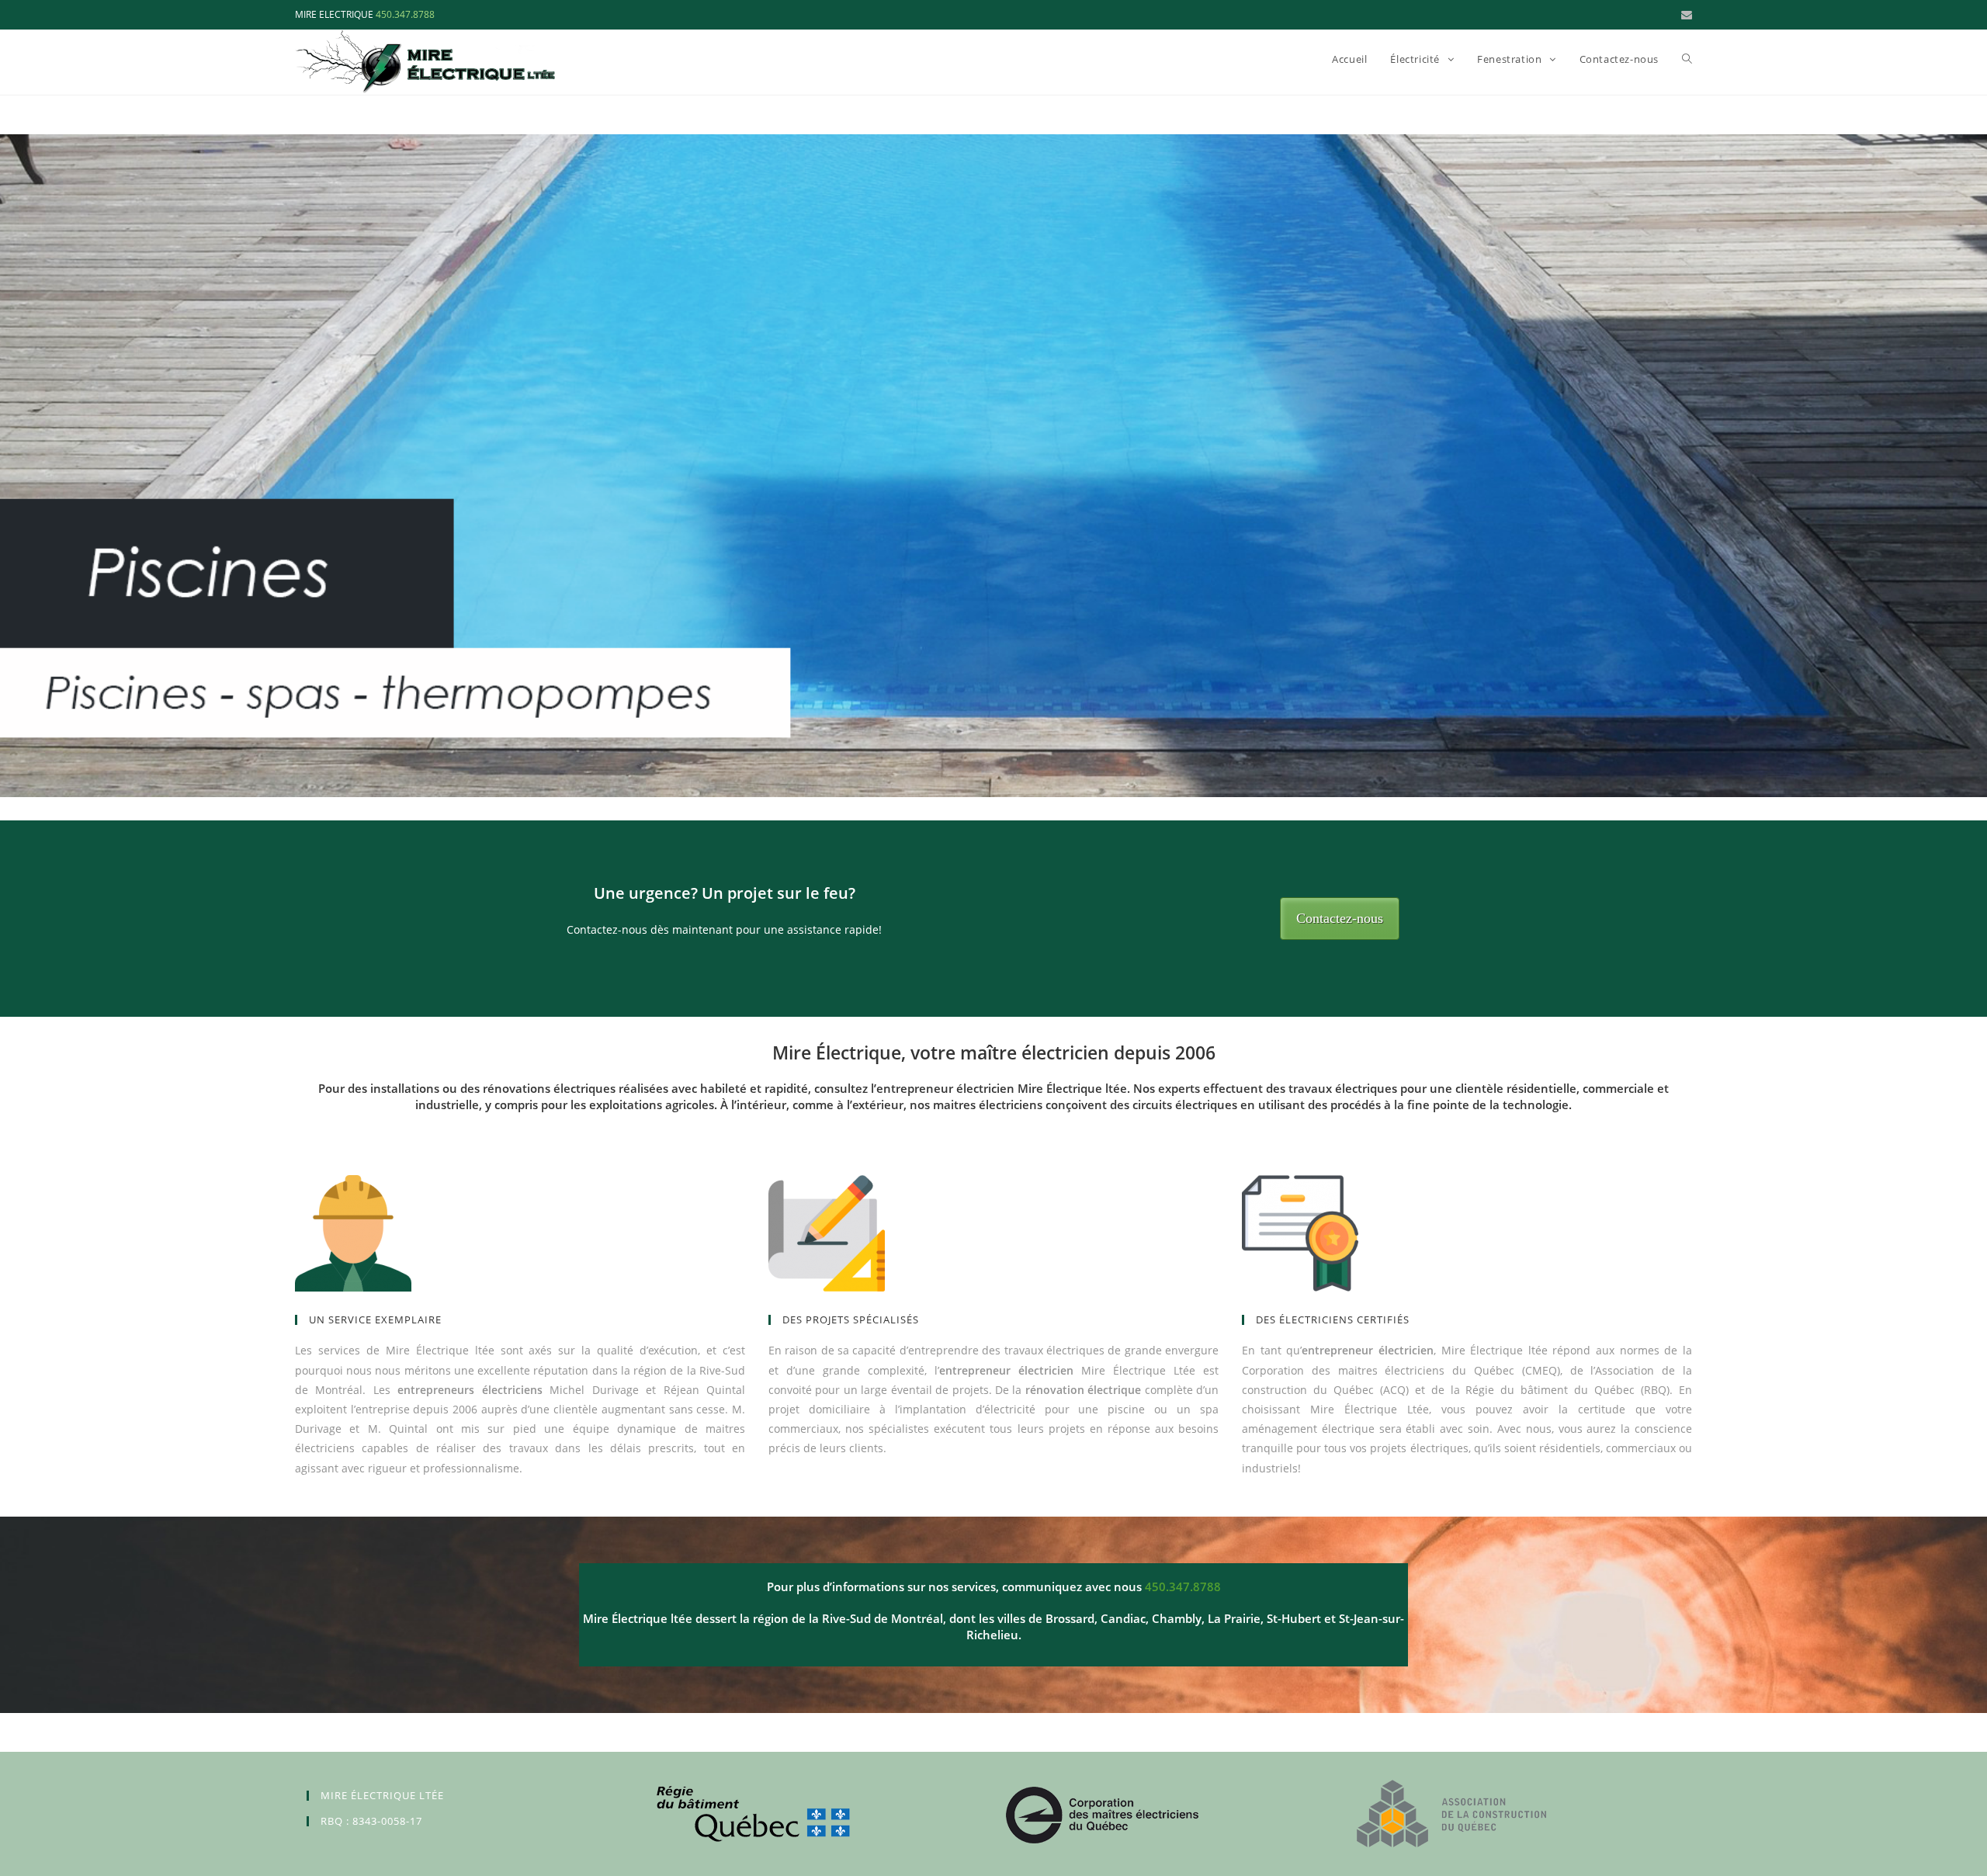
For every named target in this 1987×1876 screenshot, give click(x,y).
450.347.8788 (405, 14)
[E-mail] (1684, 15)
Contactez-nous (1340, 918)
